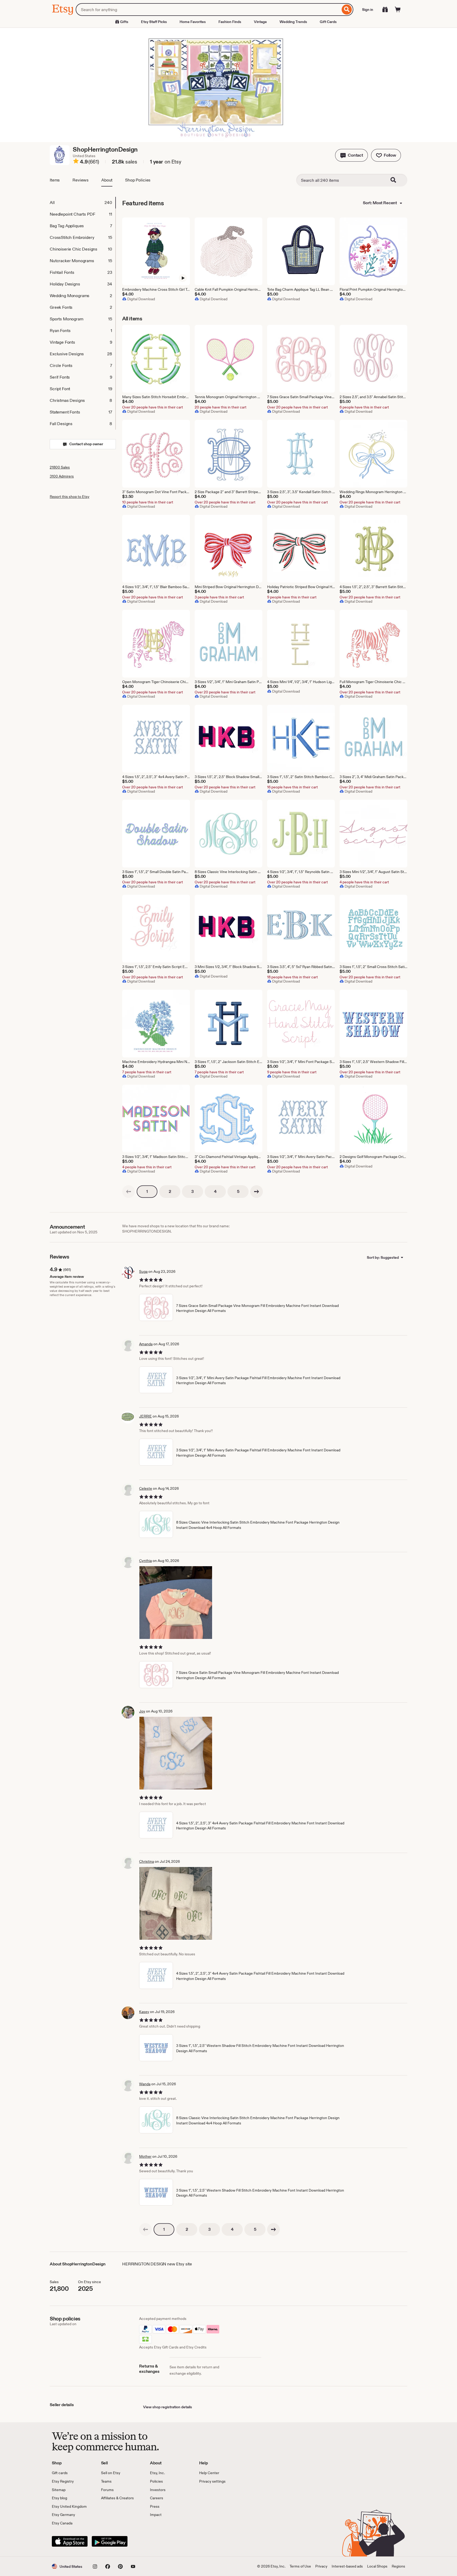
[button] (351, 155)
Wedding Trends (293, 22)
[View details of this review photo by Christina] (176, 1903)
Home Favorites (193, 22)
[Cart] (398, 10)
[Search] (347, 10)
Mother (145, 2156)
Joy (142, 1711)
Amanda (146, 1344)
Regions (398, 2566)
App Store (70, 2541)
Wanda (145, 2084)
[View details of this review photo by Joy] (176, 1753)
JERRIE (145, 1416)
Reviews (81, 180)
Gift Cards (328, 22)
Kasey (144, 2012)
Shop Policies (138, 180)
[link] (129, 1192)
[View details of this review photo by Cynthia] (176, 1603)
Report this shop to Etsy (70, 497)
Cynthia (145, 1561)
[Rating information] (76, 162)
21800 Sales (60, 467)
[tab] (83, 203)
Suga (143, 1271)
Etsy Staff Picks (154, 22)
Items (55, 180)
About (107, 180)
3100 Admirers (62, 476)
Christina (147, 1861)
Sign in (368, 10)
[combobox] (208, 10)
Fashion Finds (230, 22)
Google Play (110, 2541)
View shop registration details (168, 2407)
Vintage (260, 22)
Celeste (146, 1488)
